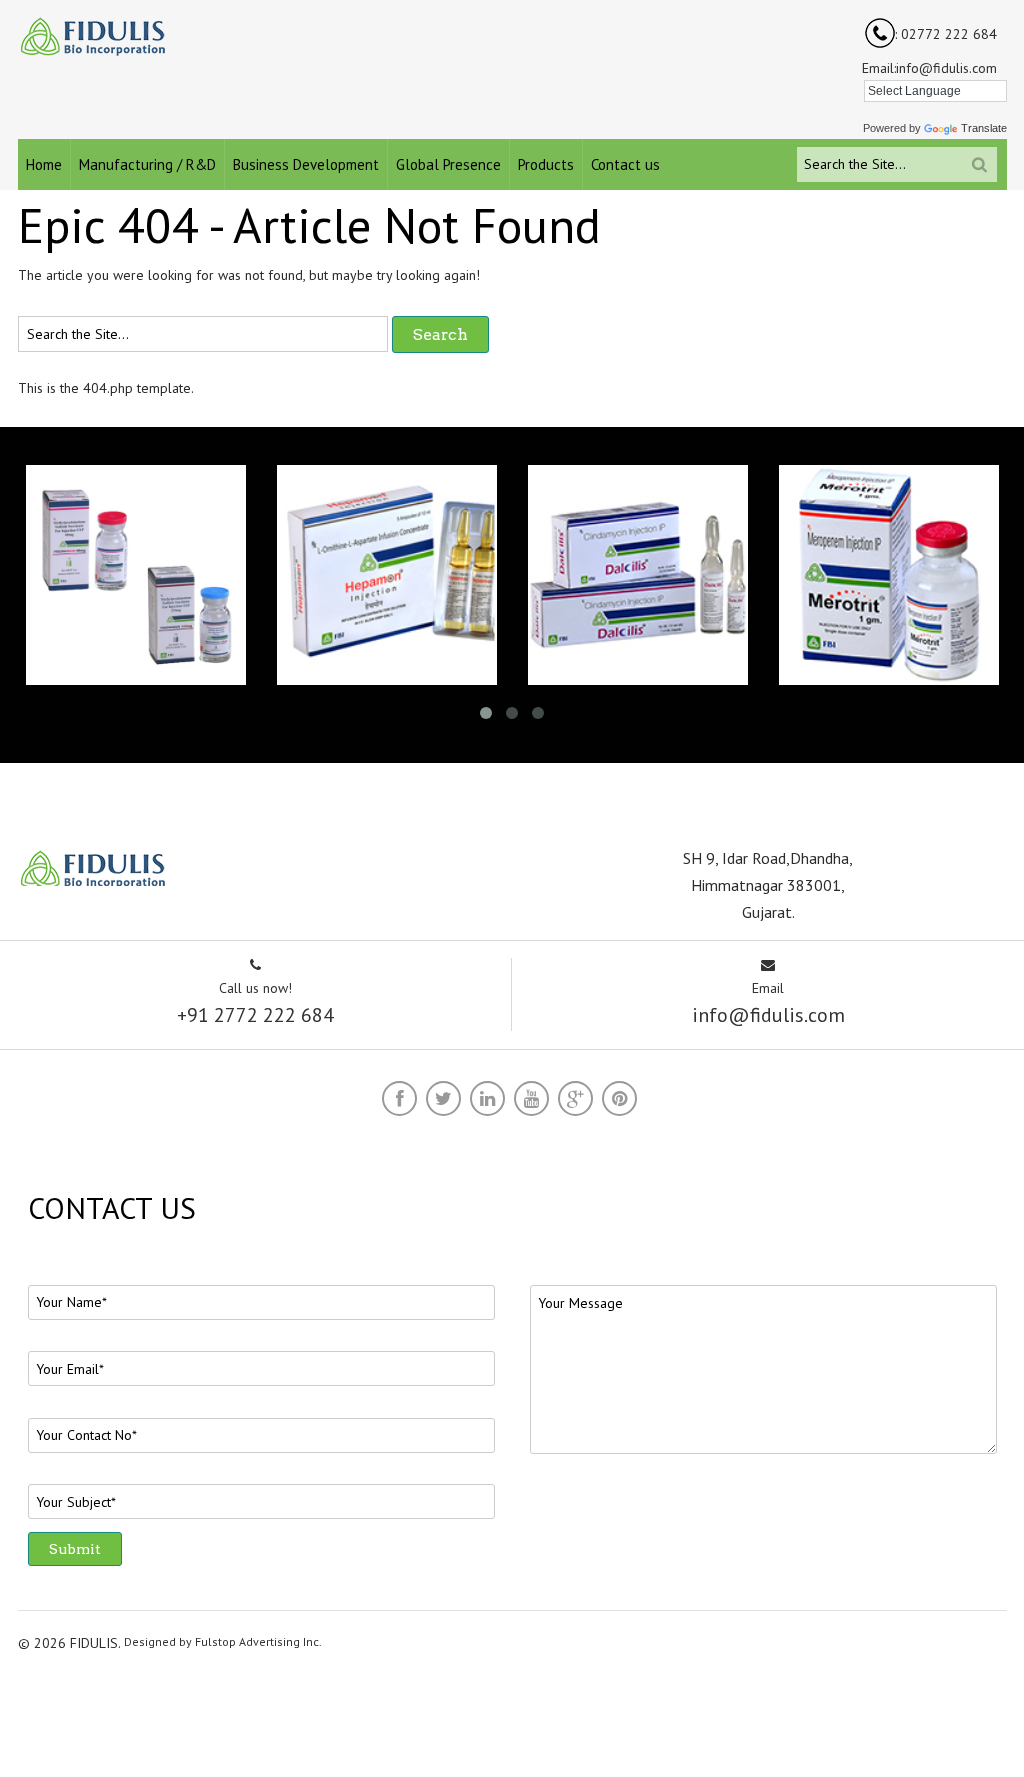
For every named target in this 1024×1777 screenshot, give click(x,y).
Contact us (625, 164)
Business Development (306, 164)
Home (44, 164)
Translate (984, 128)
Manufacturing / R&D (147, 164)
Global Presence (448, 164)
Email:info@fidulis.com (929, 68)
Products (546, 164)
